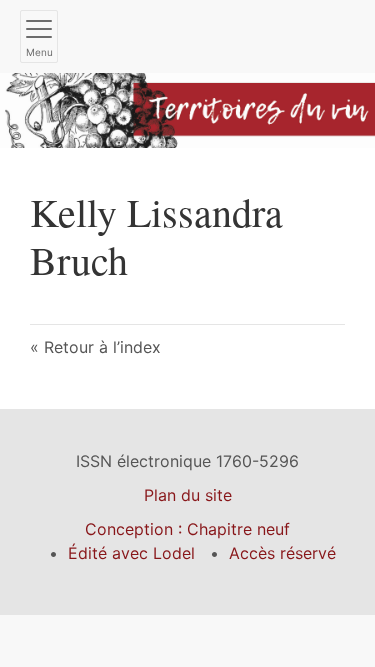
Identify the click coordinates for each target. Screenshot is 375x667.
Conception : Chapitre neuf (187, 529)
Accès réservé (282, 553)
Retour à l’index (102, 347)
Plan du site (188, 495)
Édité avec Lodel (131, 553)
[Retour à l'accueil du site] (187, 109)
